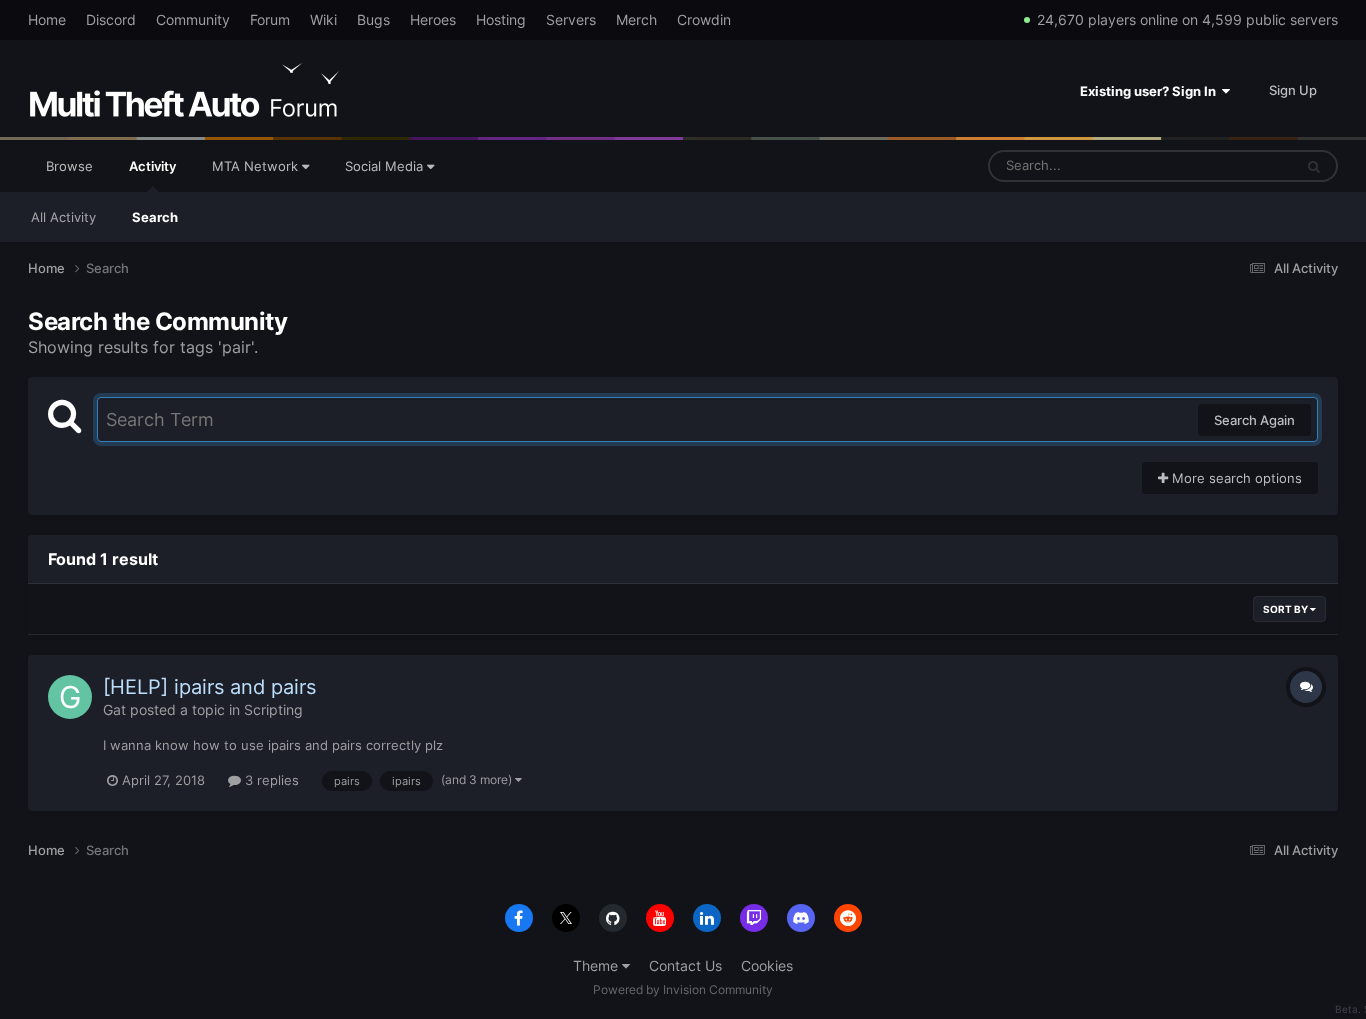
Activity (152, 166)
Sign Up (1293, 90)
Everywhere (1231, 165)
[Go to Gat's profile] (70, 697)
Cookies (767, 965)
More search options (1235, 478)
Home (47, 19)
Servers (571, 19)
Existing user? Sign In (1151, 91)
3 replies (270, 780)
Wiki (323, 19)
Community (193, 19)
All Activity (63, 217)
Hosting (501, 19)
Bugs (373, 19)
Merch (636, 19)
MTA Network (257, 166)
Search (155, 217)
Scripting (273, 709)
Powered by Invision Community (683, 989)
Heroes (433, 19)
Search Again (1254, 420)
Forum (270, 19)
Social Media (386, 166)
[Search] (1314, 166)
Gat (114, 709)
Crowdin (704, 19)
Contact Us (685, 965)
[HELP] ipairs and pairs (209, 687)
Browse (69, 166)
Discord (111, 19)
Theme (597, 965)
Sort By (1286, 609)
